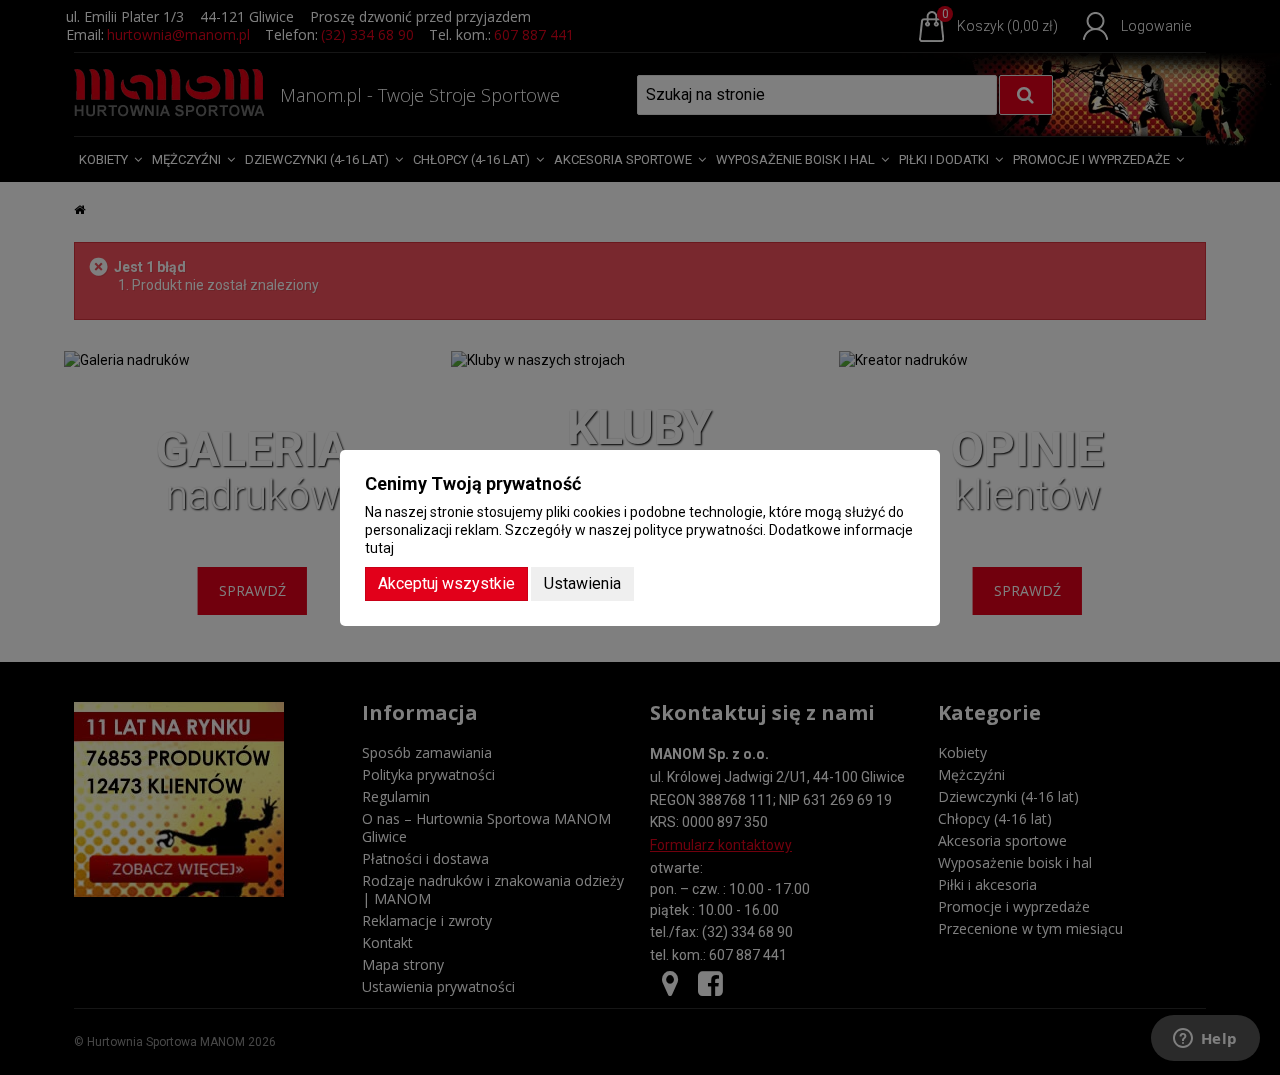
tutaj (379, 548)
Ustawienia (582, 583)
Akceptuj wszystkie (446, 583)
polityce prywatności (698, 530)
